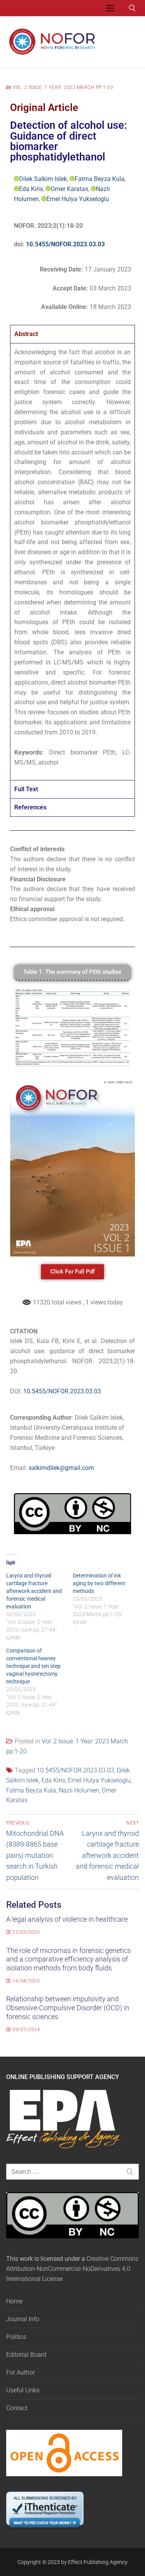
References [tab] (30, 807)
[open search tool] (132, 8)
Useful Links (23, 2390)
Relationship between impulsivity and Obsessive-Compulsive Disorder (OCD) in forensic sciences (68, 2008)
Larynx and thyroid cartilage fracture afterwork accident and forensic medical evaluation (34, 1591)
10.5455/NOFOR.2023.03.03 (65, 244)
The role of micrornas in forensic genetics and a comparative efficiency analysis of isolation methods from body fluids (68, 1960)
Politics (16, 2337)
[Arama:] (72, 2172)
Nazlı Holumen (79, 1790)
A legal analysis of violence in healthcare (67, 1919)
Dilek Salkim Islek (43, 179)
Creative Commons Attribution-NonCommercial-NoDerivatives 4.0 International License (72, 2269)
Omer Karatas (69, 189)
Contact (17, 2408)
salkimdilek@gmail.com (61, 1468)
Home (14, 2301)
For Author (20, 2372)
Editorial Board (26, 2355)
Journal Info (23, 2319)
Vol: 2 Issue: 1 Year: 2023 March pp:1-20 (62, 87)
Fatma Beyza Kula (100, 179)
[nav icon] (110, 8)
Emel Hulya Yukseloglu (78, 199)
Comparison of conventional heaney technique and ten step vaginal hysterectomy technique (33, 1666)
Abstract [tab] (26, 334)
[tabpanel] (72, 562)
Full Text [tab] (26, 789)
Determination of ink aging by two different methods (99, 1583)
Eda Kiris (31, 189)
